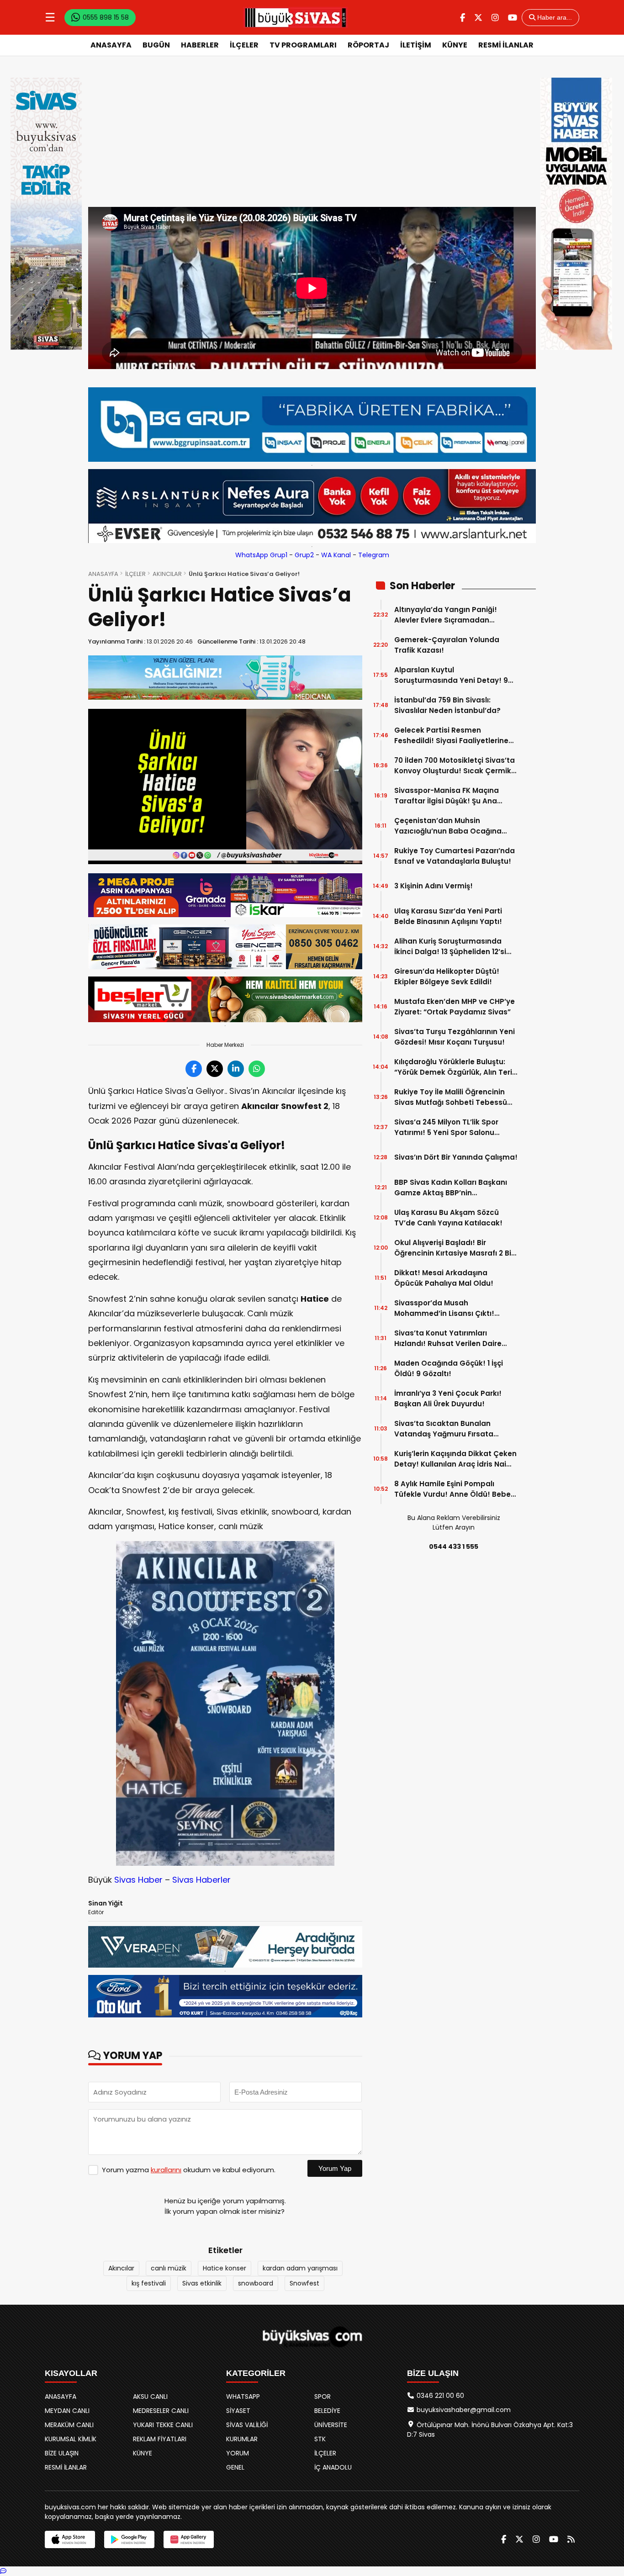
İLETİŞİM (416, 45)
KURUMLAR (242, 2439)
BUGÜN (156, 45)
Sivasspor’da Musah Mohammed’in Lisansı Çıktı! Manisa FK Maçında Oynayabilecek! (444, 1308)
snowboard (256, 2283)
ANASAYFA (111, 45)
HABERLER (200, 45)
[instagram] (495, 18)
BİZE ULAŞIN (62, 2453)
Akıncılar (121, 2268)
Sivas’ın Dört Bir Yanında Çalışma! (456, 1157)
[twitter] (478, 18)
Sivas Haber (138, 1880)
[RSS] (571, 2539)
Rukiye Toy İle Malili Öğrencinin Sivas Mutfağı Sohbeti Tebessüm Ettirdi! (454, 1097)
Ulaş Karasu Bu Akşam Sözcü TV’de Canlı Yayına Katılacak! (448, 1218)
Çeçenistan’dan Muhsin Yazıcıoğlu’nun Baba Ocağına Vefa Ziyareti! (448, 826)
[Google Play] (129, 2539)
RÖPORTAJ (368, 45)
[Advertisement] (312, 138)
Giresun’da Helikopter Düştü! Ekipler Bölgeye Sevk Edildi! (447, 977)
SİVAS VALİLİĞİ (247, 2425)
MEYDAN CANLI (67, 2411)
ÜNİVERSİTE (331, 2425)
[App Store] (70, 2539)
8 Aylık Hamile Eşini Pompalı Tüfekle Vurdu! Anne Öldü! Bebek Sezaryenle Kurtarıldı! (455, 1489)
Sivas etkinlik (202, 2283)
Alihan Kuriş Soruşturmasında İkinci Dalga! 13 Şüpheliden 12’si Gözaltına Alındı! (450, 947)
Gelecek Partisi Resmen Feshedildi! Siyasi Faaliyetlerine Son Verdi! (451, 736)
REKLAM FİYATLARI (160, 2439)
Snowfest (304, 2283)
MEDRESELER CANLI (161, 2411)
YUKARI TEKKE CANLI (163, 2425)
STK (320, 2439)
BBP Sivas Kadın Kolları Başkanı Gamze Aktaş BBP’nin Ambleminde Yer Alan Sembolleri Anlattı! (454, 1188)
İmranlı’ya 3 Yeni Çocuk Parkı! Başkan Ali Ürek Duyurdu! (448, 1399)
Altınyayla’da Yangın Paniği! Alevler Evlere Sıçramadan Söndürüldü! (446, 615)
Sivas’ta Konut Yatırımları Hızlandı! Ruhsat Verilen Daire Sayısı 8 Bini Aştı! (448, 1338)
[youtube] (513, 18)
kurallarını (166, 2170)
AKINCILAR (167, 574)
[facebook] (463, 18)
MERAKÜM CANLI (69, 2425)
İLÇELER (244, 45)
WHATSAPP (243, 2397)
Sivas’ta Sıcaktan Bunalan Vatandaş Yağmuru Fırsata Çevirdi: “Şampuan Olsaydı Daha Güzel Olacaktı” (454, 1429)
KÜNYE (455, 45)
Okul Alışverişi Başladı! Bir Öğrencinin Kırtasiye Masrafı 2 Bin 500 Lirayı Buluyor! (455, 1248)
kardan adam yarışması (300, 2268)
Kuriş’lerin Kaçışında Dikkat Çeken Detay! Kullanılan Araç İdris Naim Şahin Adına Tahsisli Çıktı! (455, 1459)
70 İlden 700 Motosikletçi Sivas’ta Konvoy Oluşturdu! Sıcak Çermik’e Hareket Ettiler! (456, 766)
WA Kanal (336, 555)
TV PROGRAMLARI (303, 45)
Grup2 (304, 555)
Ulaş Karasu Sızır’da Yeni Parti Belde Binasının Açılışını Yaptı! (448, 916)
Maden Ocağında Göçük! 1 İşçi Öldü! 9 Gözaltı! (449, 1368)
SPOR (323, 2397)
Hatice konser (225, 2268)
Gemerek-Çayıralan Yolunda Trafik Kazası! (447, 645)
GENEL (235, 2467)
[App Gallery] (189, 2539)
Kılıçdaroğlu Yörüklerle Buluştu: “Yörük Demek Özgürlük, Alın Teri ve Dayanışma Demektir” (453, 1067)
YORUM (238, 2453)
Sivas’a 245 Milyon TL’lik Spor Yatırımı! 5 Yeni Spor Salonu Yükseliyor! (446, 1127)
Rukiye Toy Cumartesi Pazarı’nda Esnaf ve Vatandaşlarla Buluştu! (455, 856)
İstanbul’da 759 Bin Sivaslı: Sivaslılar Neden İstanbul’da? (447, 705)
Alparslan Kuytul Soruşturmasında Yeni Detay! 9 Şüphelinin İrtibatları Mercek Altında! (451, 675)
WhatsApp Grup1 (261, 555)
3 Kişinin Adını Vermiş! (434, 886)
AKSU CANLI (150, 2397)
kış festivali (149, 2283)
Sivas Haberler (201, 1880)
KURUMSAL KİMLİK (71, 2439)
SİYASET (238, 2411)
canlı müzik (169, 2268)
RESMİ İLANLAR (506, 45)
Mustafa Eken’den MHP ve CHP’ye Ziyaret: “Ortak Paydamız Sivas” (455, 1007)
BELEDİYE (327, 2411)
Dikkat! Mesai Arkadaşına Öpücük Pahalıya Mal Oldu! (444, 1278)
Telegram (374, 555)
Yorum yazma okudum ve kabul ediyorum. (189, 2170)
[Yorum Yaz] (3, 2571)
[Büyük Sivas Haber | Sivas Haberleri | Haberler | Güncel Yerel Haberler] (296, 17)
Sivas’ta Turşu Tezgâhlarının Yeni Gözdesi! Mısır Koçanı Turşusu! (455, 1037)
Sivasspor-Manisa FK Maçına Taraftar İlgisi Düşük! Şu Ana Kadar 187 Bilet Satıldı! (447, 796)
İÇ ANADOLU (333, 2467)
